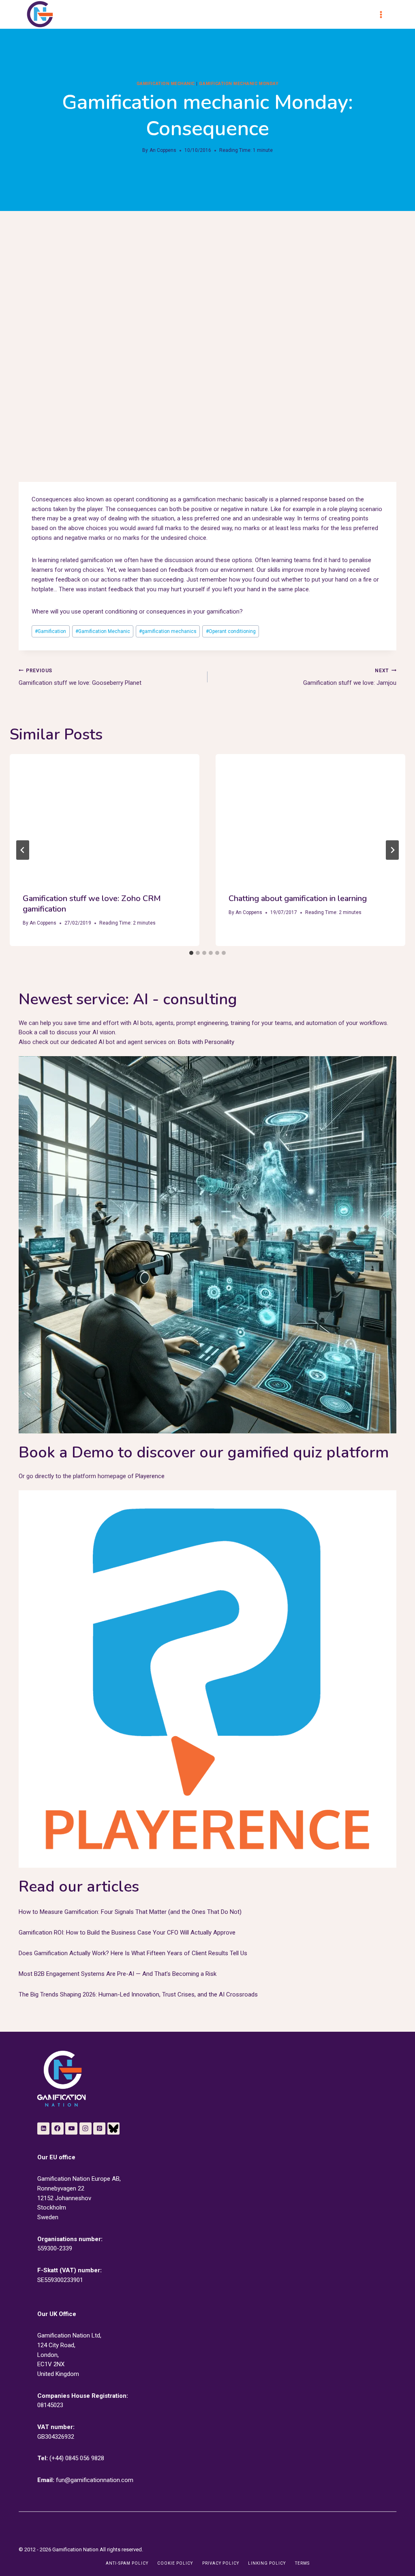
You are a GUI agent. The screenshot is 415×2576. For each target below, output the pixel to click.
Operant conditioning (231, 631)
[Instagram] (86, 2129)
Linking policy (267, 2563)
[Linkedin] (43, 2129)
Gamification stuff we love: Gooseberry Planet (80, 677)
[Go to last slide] (23, 850)
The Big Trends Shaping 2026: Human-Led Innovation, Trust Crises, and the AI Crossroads (138, 1994)
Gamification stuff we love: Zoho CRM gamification (92, 904)
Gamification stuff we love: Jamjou (350, 677)
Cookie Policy (175, 2563)
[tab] (191, 953)
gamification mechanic (166, 84)
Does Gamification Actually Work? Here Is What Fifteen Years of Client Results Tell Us (133, 1953)
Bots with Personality (206, 1042)
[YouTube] (71, 2129)
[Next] (392, 850)
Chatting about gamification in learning (298, 898)
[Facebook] (58, 2129)
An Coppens (163, 150)
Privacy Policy (221, 2563)
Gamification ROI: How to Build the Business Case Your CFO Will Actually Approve (127, 1933)
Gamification (50, 631)
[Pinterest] (99, 2129)
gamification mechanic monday (239, 84)
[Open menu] (385, 14)
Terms (302, 2563)
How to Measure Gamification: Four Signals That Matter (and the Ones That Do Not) (130, 1912)
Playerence (150, 1476)
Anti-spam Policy (127, 2563)
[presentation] (105, 817)
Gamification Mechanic (103, 631)
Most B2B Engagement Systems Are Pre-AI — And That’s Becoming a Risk (118, 1974)
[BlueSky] (113, 2129)
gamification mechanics (168, 631)
